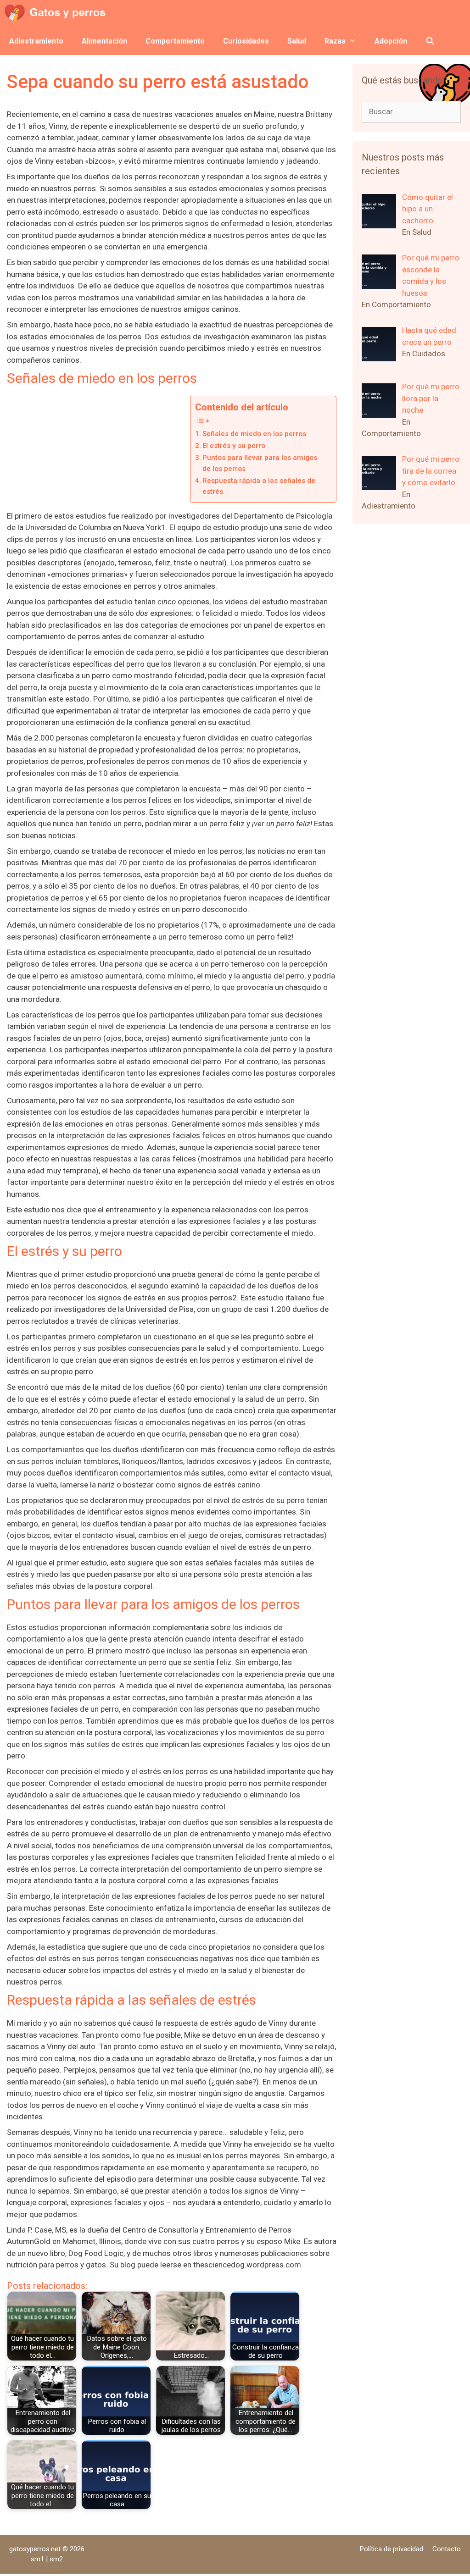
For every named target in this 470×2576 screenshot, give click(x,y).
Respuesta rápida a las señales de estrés (259, 486)
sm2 (56, 2559)
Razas (335, 41)
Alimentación (104, 41)
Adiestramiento (36, 41)
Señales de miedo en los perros (254, 434)
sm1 (38, 2559)
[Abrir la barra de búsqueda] (430, 41)
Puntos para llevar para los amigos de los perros (260, 463)
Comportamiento (175, 41)
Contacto (447, 2549)
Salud (297, 41)
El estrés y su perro (234, 446)
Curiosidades (246, 41)
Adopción (391, 41)
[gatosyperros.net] (58, 14)
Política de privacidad (392, 2549)
